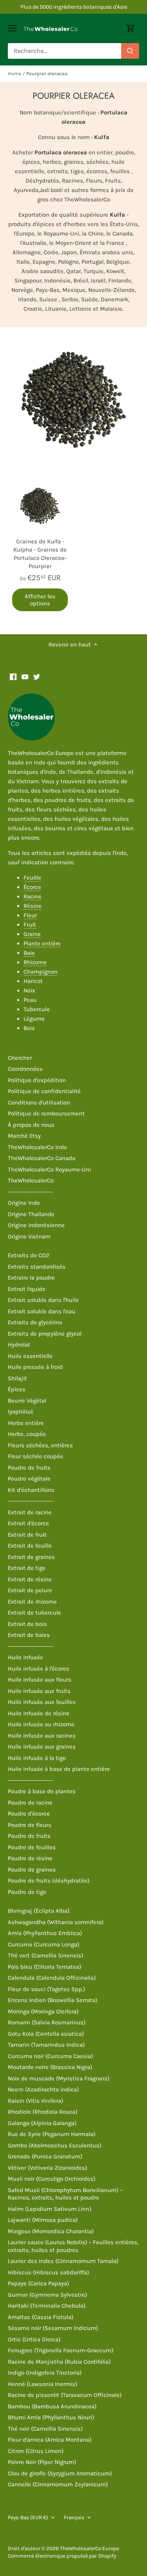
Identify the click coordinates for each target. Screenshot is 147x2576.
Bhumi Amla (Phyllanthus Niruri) (51, 2417)
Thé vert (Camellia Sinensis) (45, 1955)
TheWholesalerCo (31, 1180)
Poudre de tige (27, 1892)
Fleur (30, 915)
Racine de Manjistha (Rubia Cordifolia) (59, 2362)
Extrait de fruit (27, 1535)
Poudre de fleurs (30, 1825)
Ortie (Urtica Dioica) (34, 2339)
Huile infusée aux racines (42, 1736)
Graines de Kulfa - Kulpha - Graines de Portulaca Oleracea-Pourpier (40, 554)
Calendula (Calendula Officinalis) (52, 1978)
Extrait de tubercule (34, 1613)
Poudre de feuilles (32, 1847)
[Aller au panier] (131, 28)
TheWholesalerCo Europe (90, 2548)
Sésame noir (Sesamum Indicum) (53, 2328)
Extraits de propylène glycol (45, 1334)
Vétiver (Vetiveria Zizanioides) (47, 2168)
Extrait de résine (30, 1579)
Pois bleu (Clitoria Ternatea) (44, 1967)
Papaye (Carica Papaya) (38, 2283)
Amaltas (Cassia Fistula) (41, 2317)
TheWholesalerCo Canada (42, 1158)
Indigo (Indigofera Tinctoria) (45, 2373)
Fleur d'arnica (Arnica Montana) (50, 2440)
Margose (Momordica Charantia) (51, 2231)
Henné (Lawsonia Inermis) (43, 2384)
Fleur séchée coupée (35, 1456)
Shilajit (17, 1378)
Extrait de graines (31, 1557)
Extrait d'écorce (28, 1523)
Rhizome (35, 962)
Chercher (20, 1058)
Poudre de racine (30, 1803)
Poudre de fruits (29, 1468)
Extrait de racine (30, 1512)
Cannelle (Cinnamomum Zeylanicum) (58, 2484)
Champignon (41, 972)
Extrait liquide (27, 1289)
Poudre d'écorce (29, 1814)
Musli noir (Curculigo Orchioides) (52, 2179)
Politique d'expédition (37, 1080)
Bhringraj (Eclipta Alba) (39, 1911)
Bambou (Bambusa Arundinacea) (52, 2406)
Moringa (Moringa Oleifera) (43, 2011)
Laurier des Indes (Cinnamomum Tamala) (63, 2261)
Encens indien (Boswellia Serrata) (53, 2000)
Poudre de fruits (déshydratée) (49, 1881)
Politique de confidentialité (44, 1091)
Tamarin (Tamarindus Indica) (46, 2045)
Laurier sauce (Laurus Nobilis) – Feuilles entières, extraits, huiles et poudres (73, 2246)
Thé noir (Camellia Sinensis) (45, 2429)
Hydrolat (19, 1345)
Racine (33, 896)
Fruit (30, 925)
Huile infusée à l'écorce (39, 1669)
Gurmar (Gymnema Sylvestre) (47, 2295)
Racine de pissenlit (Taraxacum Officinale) (65, 2395)
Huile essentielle (30, 1356)
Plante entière (42, 943)
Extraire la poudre (31, 1278)
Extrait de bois (27, 1624)
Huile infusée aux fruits (39, 1691)
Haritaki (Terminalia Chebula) (47, 2306)
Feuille (32, 878)
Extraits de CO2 (29, 1255)
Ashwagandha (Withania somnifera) (56, 1922)
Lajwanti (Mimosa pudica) (43, 2220)
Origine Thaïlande (31, 1214)
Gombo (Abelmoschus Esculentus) (54, 2145)
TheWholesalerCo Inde (37, 1147)
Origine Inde (24, 1203)
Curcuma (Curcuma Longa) (44, 1944)
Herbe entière (26, 1423)
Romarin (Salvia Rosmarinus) (47, 2022)
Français (74, 2517)
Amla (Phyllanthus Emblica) (45, 1933)
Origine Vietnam (29, 1236)
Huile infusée (25, 1657)
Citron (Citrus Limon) (36, 2451)
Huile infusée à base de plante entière (59, 1769)
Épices (17, 1389)
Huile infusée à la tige (37, 1758)
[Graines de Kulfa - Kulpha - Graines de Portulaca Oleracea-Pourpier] (40, 506)
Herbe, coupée (27, 1434)
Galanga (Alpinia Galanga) (42, 2123)
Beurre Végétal (27, 1401)
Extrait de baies (29, 1635)
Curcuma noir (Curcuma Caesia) (50, 2056)
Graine (32, 934)
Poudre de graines (32, 1870)
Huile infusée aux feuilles (42, 1702)
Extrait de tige (27, 1568)
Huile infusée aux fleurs (40, 1680)
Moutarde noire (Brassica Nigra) (50, 2067)
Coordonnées (25, 1069)
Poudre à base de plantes (42, 1791)
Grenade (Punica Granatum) (45, 2156)
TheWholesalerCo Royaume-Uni (49, 1169)
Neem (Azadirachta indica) (43, 2089)
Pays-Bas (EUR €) (28, 2517)
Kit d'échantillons (31, 1490)
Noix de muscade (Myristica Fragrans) (59, 2078)
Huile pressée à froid (35, 1367)
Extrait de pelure (30, 1590)
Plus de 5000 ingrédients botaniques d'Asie (74, 7)
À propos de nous (31, 1125)
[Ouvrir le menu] (12, 28)
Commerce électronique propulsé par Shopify (62, 2556)
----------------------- (30, 1192)
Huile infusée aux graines (42, 1747)
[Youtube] (25, 676)
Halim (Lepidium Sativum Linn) (50, 2209)
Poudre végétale (29, 1479)
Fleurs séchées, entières (40, 1445)
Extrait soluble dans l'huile (43, 1300)
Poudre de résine (30, 1858)
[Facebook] (13, 676)
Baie (29, 953)
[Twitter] (37, 676)
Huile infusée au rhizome (41, 1724)
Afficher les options (40, 600)
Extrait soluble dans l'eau (42, 1311)
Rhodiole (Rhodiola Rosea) (43, 2112)
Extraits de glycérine (35, 1322)
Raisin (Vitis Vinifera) (35, 2101)
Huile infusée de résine (39, 1713)
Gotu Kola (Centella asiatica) (46, 2034)
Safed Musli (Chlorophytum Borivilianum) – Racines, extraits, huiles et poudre (65, 2194)
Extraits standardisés (37, 1267)
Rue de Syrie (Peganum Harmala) (52, 2134)
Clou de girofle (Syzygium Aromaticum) (60, 2473)
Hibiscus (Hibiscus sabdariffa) (48, 2272)
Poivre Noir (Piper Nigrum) (42, 2462)
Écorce (32, 887)
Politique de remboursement (46, 1113)
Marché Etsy (24, 1136)
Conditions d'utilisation (39, 1102)
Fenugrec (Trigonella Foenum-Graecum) (61, 2350)
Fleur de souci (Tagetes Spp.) (46, 1989)
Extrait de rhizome (32, 1602)
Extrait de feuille (30, 1546)
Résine (33, 906)
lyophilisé (21, 1412)
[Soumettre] (130, 51)
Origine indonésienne (36, 1225)
